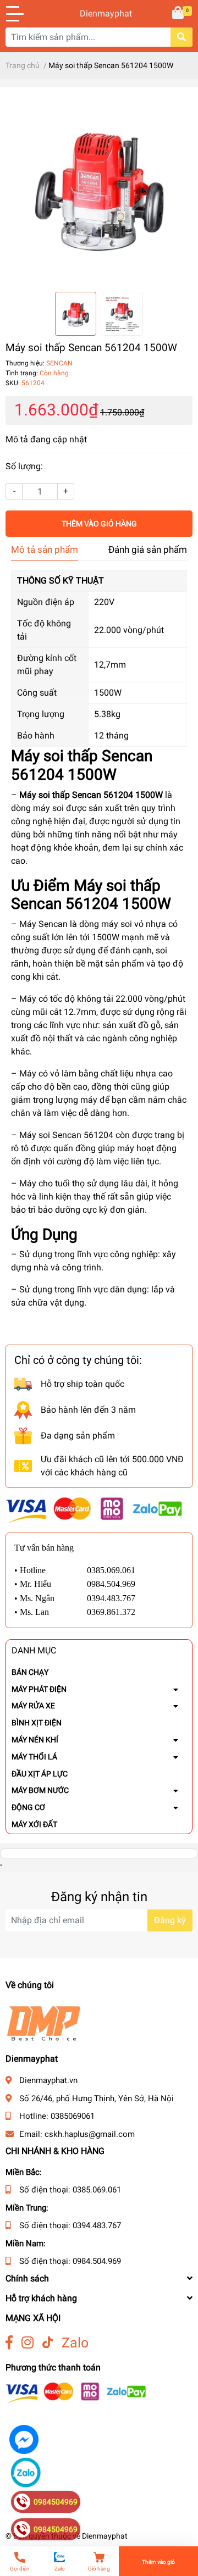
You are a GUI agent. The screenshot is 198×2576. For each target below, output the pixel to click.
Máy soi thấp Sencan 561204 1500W (91, 795)
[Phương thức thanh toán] (94, 1510)
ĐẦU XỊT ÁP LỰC (40, 1774)
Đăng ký (170, 1920)
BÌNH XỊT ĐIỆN (37, 1723)
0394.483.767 (97, 2225)
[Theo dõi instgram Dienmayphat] (28, 2343)
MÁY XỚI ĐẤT (34, 1824)
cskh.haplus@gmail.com (90, 2134)
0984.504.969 (97, 2261)
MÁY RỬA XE (33, 1706)
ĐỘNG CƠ (28, 1807)
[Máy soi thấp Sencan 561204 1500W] (99, 190)
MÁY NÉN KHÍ (35, 1740)
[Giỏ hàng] (179, 14)
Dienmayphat (99, 13)
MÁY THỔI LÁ (34, 1757)
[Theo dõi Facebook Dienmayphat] (9, 2343)
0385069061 (73, 2116)
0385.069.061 (97, 2190)
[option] (99, 190)
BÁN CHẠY (30, 1672)
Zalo (75, 2343)
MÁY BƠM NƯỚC (40, 1790)
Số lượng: (24, 466)
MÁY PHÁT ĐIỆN (39, 1689)
